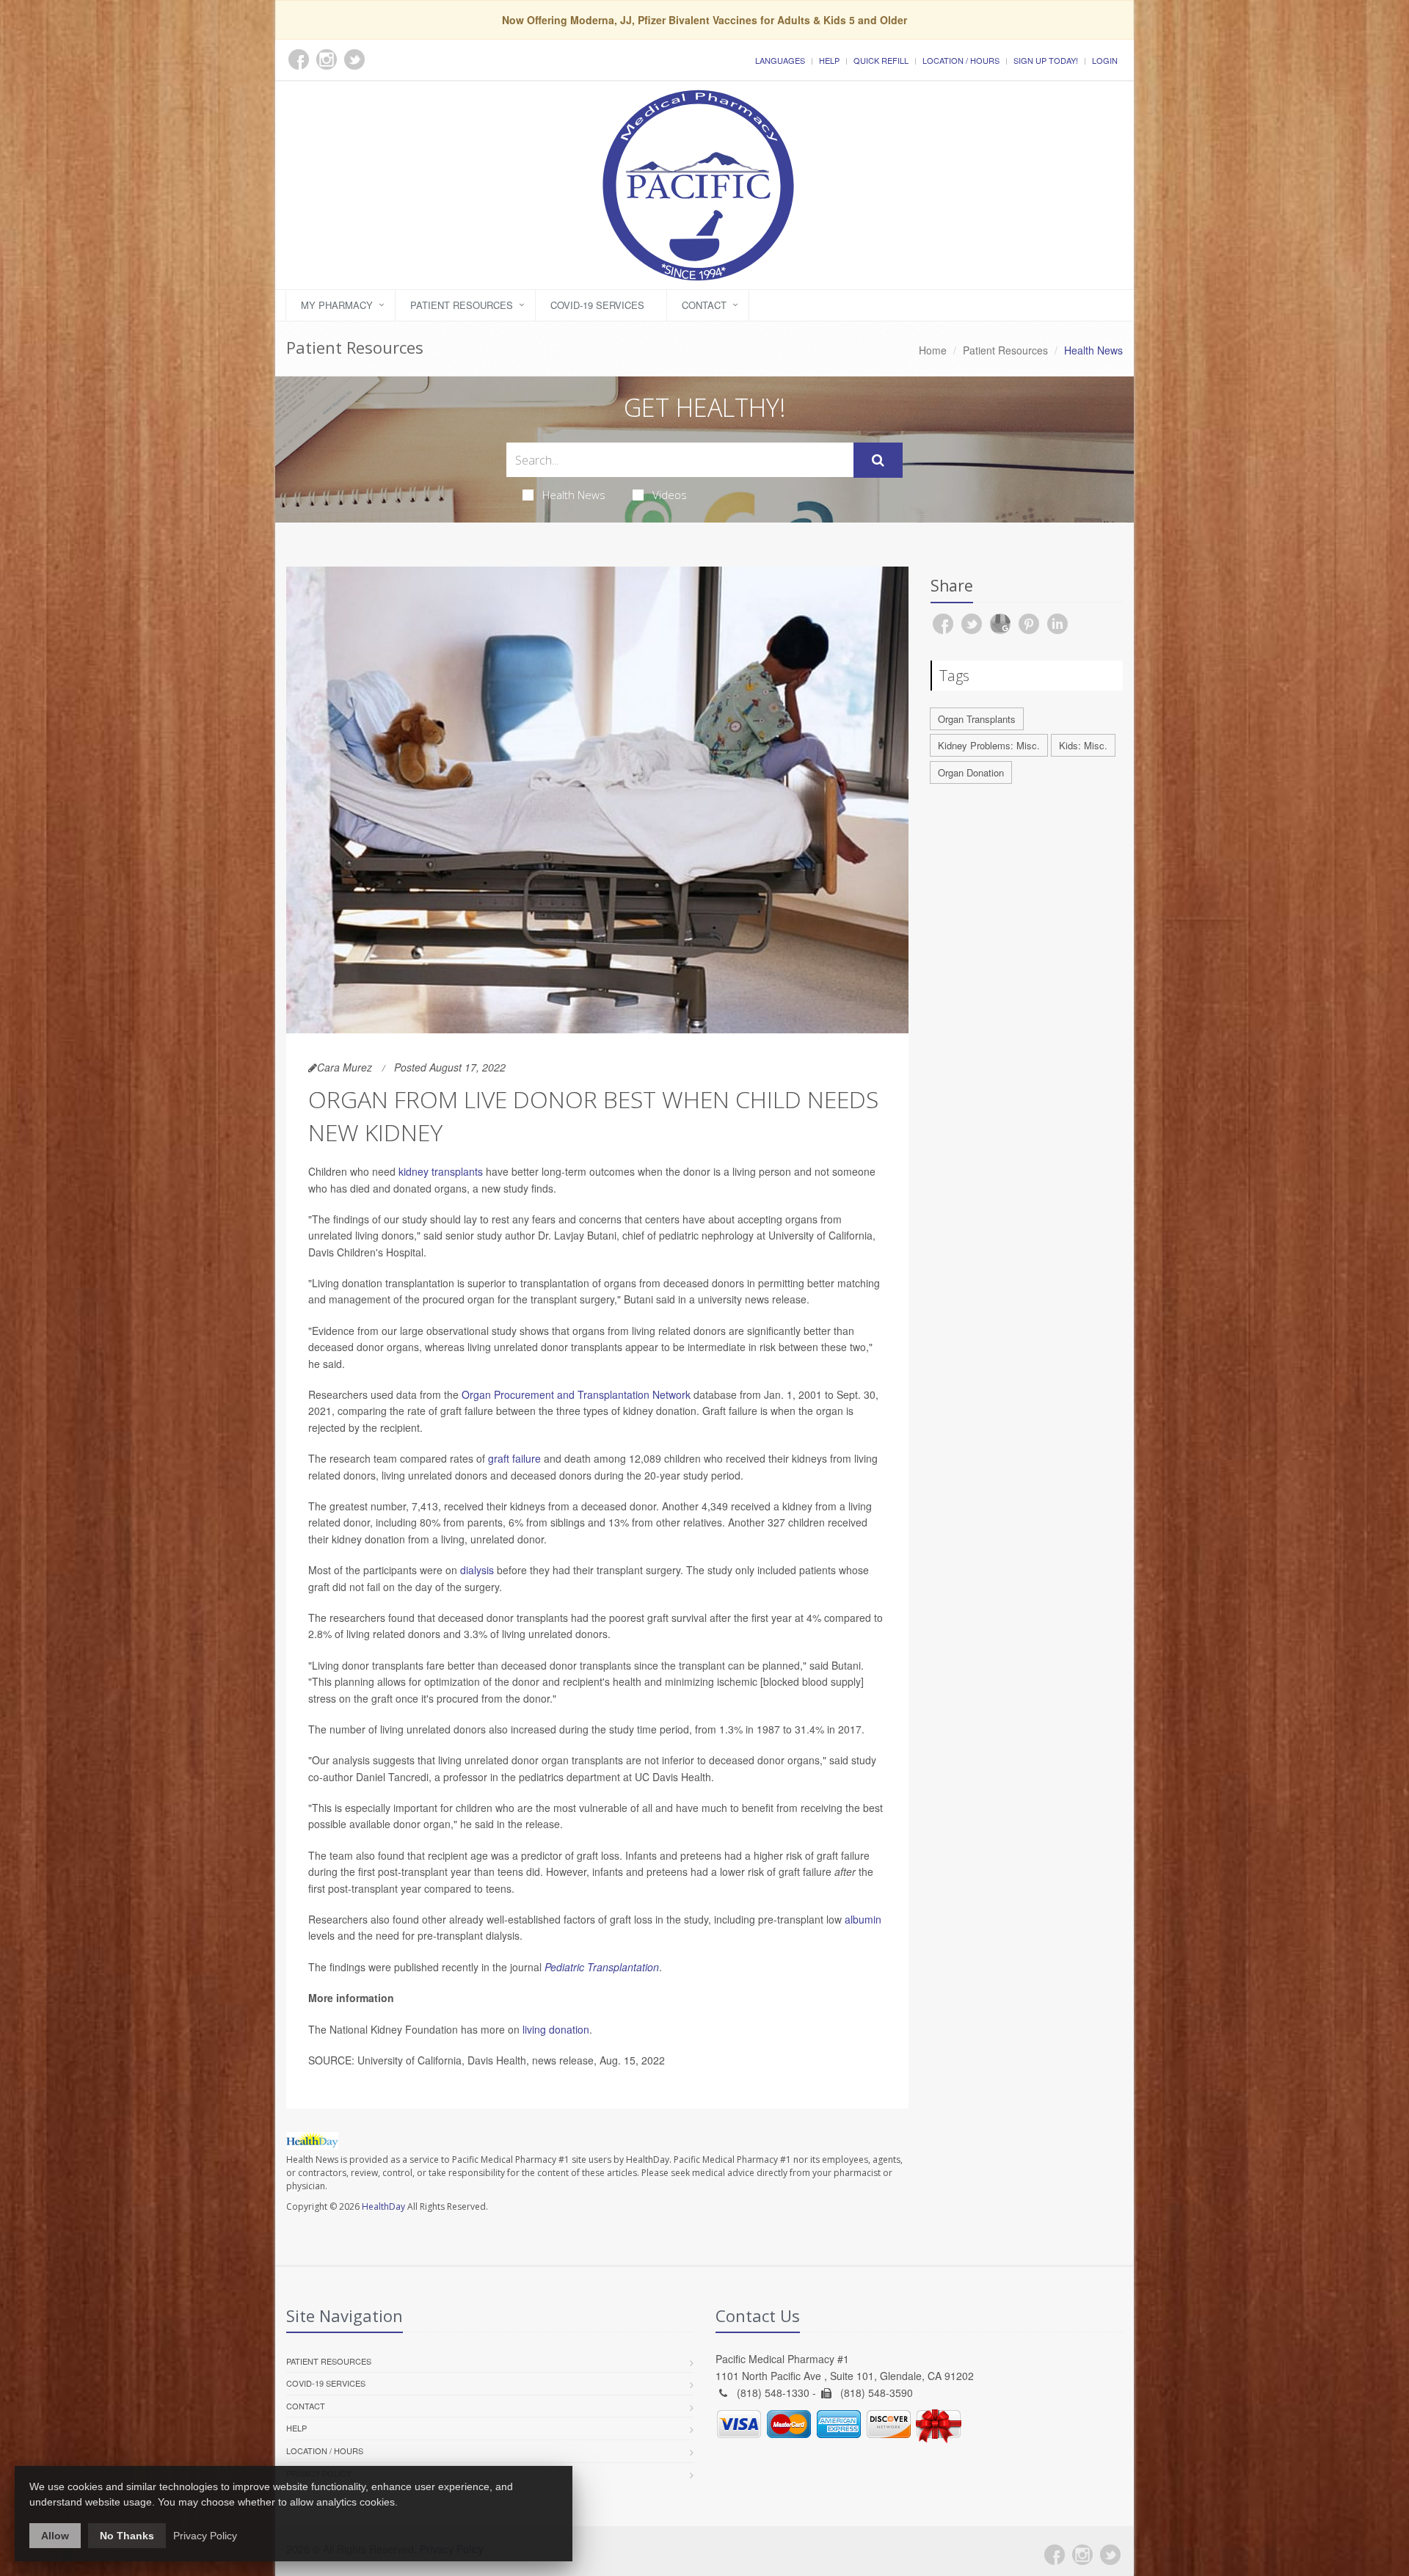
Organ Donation (971, 772)
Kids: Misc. (1083, 745)
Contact (704, 305)
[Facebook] (1055, 2555)
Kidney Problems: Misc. (989, 745)
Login (1105, 60)
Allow (55, 2536)
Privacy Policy (205, 2536)
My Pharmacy (337, 305)
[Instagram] (1082, 2555)
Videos (670, 495)
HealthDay (383, 2206)
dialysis (477, 1570)
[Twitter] (1110, 2555)
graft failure (514, 1458)
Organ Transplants (977, 719)
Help (829, 60)
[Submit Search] (878, 460)
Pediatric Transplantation (602, 1967)
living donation (556, 2029)
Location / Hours (961, 60)
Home (933, 350)
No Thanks (127, 2536)
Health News (574, 495)
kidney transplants (441, 1171)
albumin (863, 1919)
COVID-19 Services (597, 305)
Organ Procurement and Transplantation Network (576, 1394)
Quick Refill (881, 60)
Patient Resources (462, 305)
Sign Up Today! (1046, 60)
